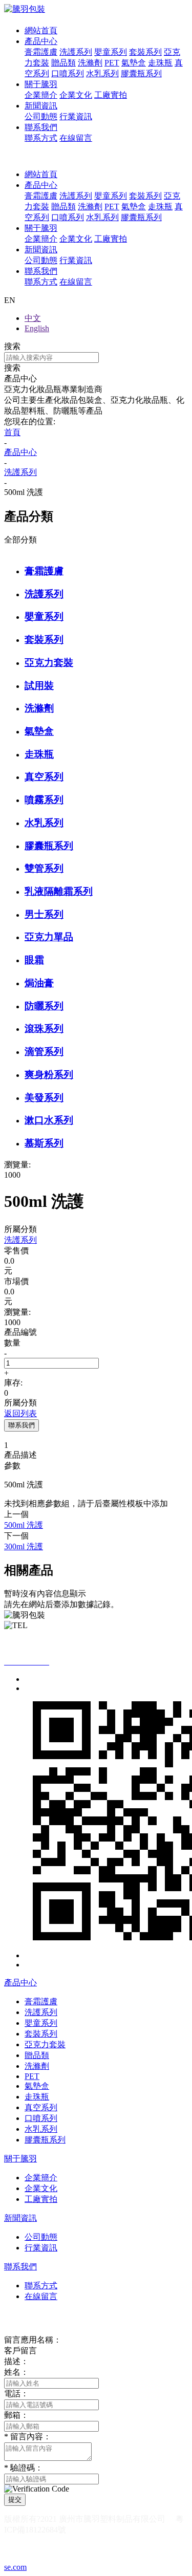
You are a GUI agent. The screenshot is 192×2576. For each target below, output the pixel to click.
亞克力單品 (49, 937)
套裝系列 (145, 52)
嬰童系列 (111, 52)
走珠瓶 (160, 63)
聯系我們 (41, 127)
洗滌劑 (90, 63)
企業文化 (76, 95)
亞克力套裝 (49, 663)
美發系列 (44, 1098)
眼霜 (34, 960)
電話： (16, 2394)
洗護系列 (76, 52)
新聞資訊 (41, 106)
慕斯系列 (44, 1143)
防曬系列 (44, 1006)
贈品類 (63, 63)
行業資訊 (76, 116)
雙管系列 (44, 868)
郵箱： (16, 2415)
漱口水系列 (49, 1120)
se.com (15, 2567)
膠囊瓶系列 (141, 73)
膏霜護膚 (41, 52)
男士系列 (44, 914)
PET (112, 63)
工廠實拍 (111, 95)
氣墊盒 (134, 63)
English (37, 328)
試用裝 (39, 686)
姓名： (16, 2372)
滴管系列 (44, 1052)
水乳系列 (102, 73)
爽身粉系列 (49, 1075)
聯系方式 (41, 138)
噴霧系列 (44, 800)
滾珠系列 (44, 1029)
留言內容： (28, 2437)
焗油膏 (39, 983)
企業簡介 (41, 95)
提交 (15, 2499)
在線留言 (76, 138)
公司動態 (41, 116)
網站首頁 (41, 30)
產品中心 (41, 41)
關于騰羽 (41, 84)
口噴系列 (68, 73)
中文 (33, 318)
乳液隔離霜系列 (59, 891)
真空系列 (44, 777)
